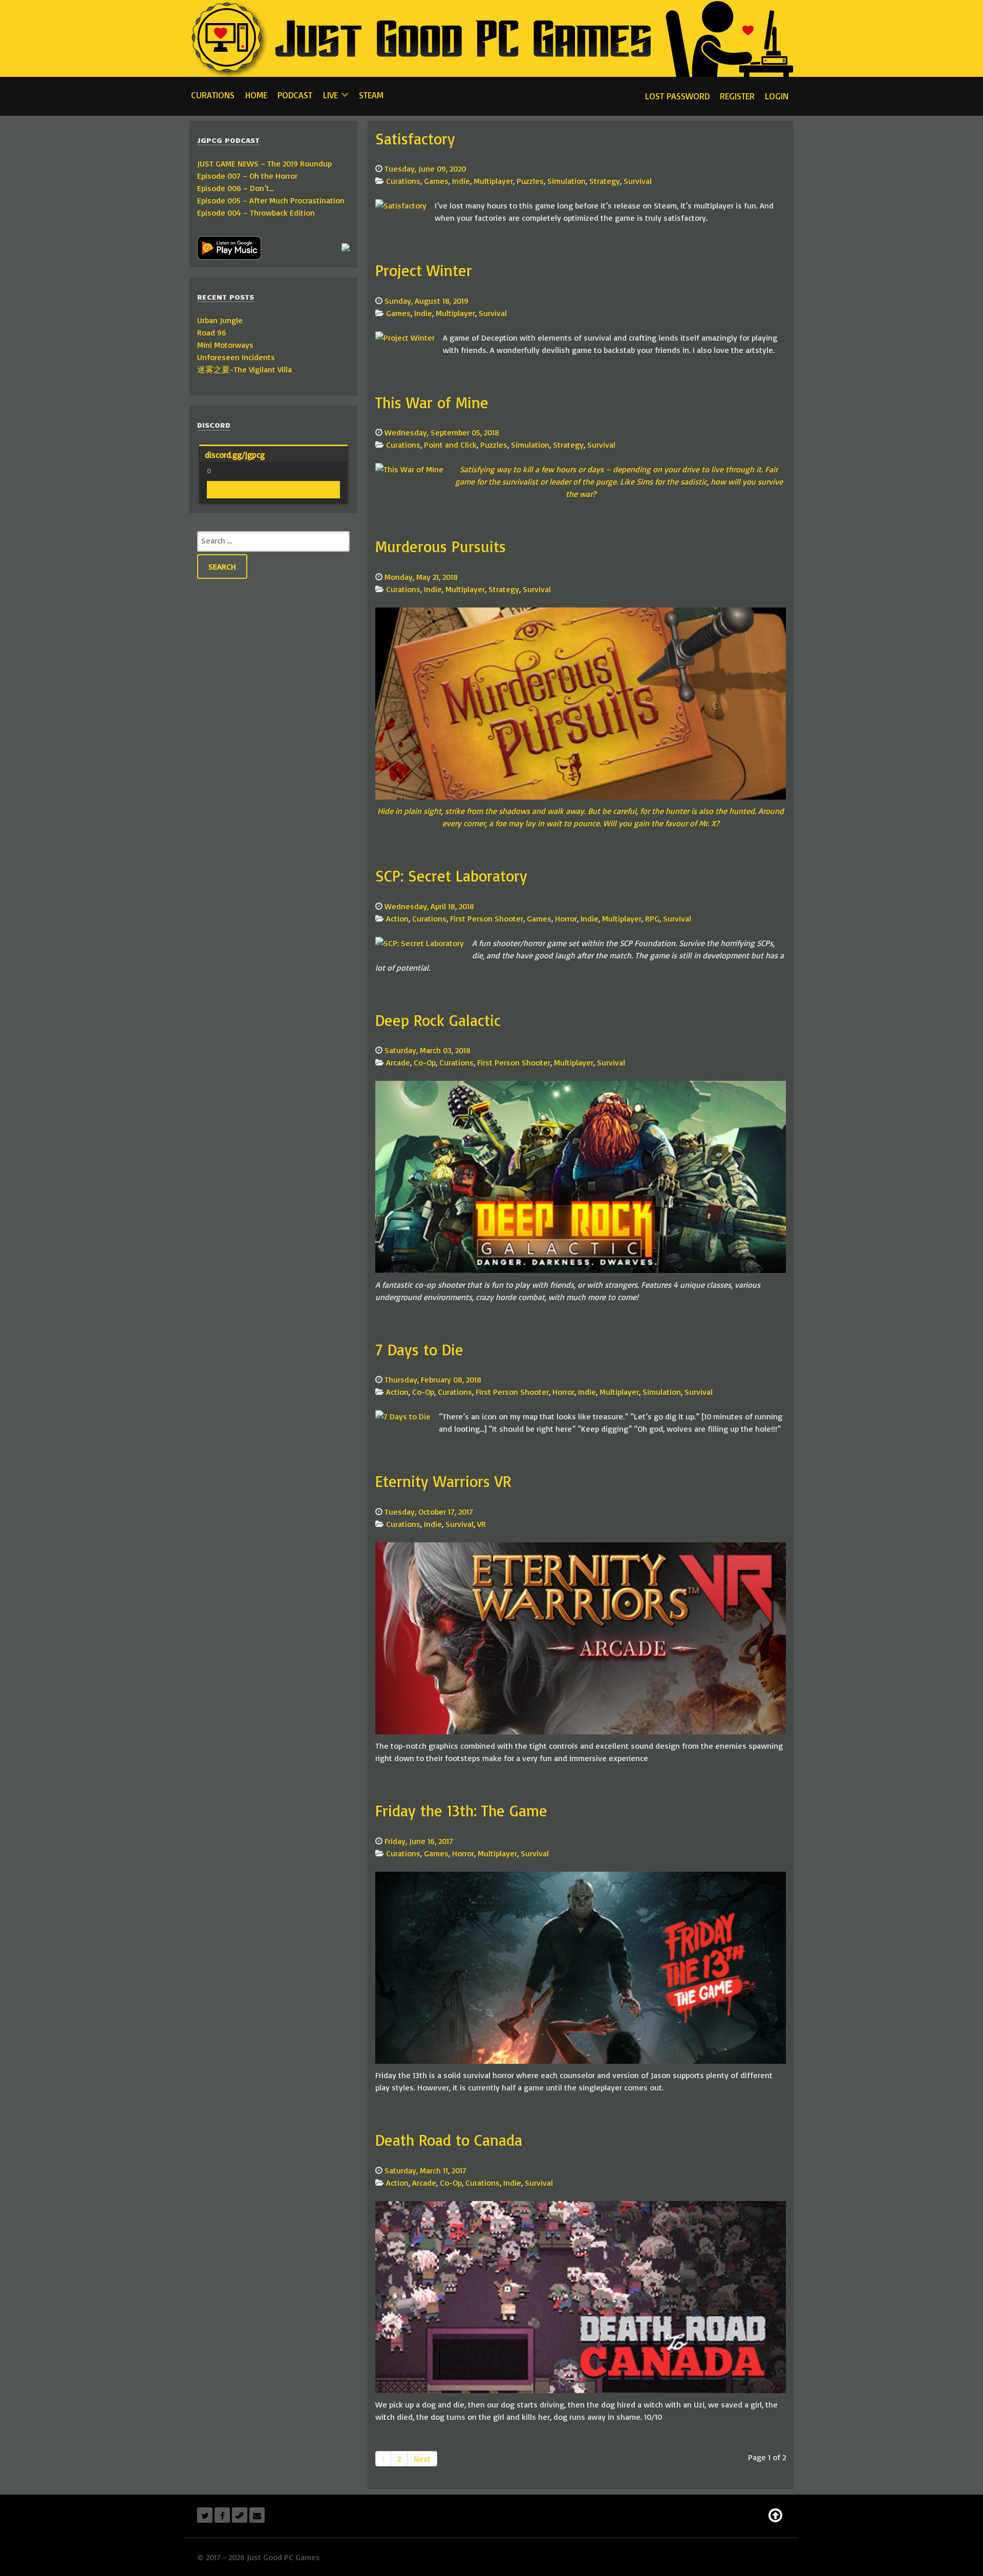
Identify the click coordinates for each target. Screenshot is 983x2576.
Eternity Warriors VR (443, 1481)
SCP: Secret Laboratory (451, 876)
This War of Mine (432, 402)
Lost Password (677, 96)
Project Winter (424, 270)
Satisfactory (415, 139)
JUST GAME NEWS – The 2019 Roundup (264, 163)
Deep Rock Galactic (438, 1020)
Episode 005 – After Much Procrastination (271, 200)
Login (777, 96)
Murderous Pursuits (441, 546)
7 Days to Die (419, 1349)
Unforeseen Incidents (236, 357)
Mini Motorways (225, 345)
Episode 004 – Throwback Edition (256, 213)
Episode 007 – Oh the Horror (247, 176)
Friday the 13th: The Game (461, 1810)
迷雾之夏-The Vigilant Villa (244, 369)
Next (422, 2459)
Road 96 (212, 332)
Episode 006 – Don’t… (236, 188)
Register (737, 96)
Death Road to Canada (449, 2140)
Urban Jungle (220, 320)
